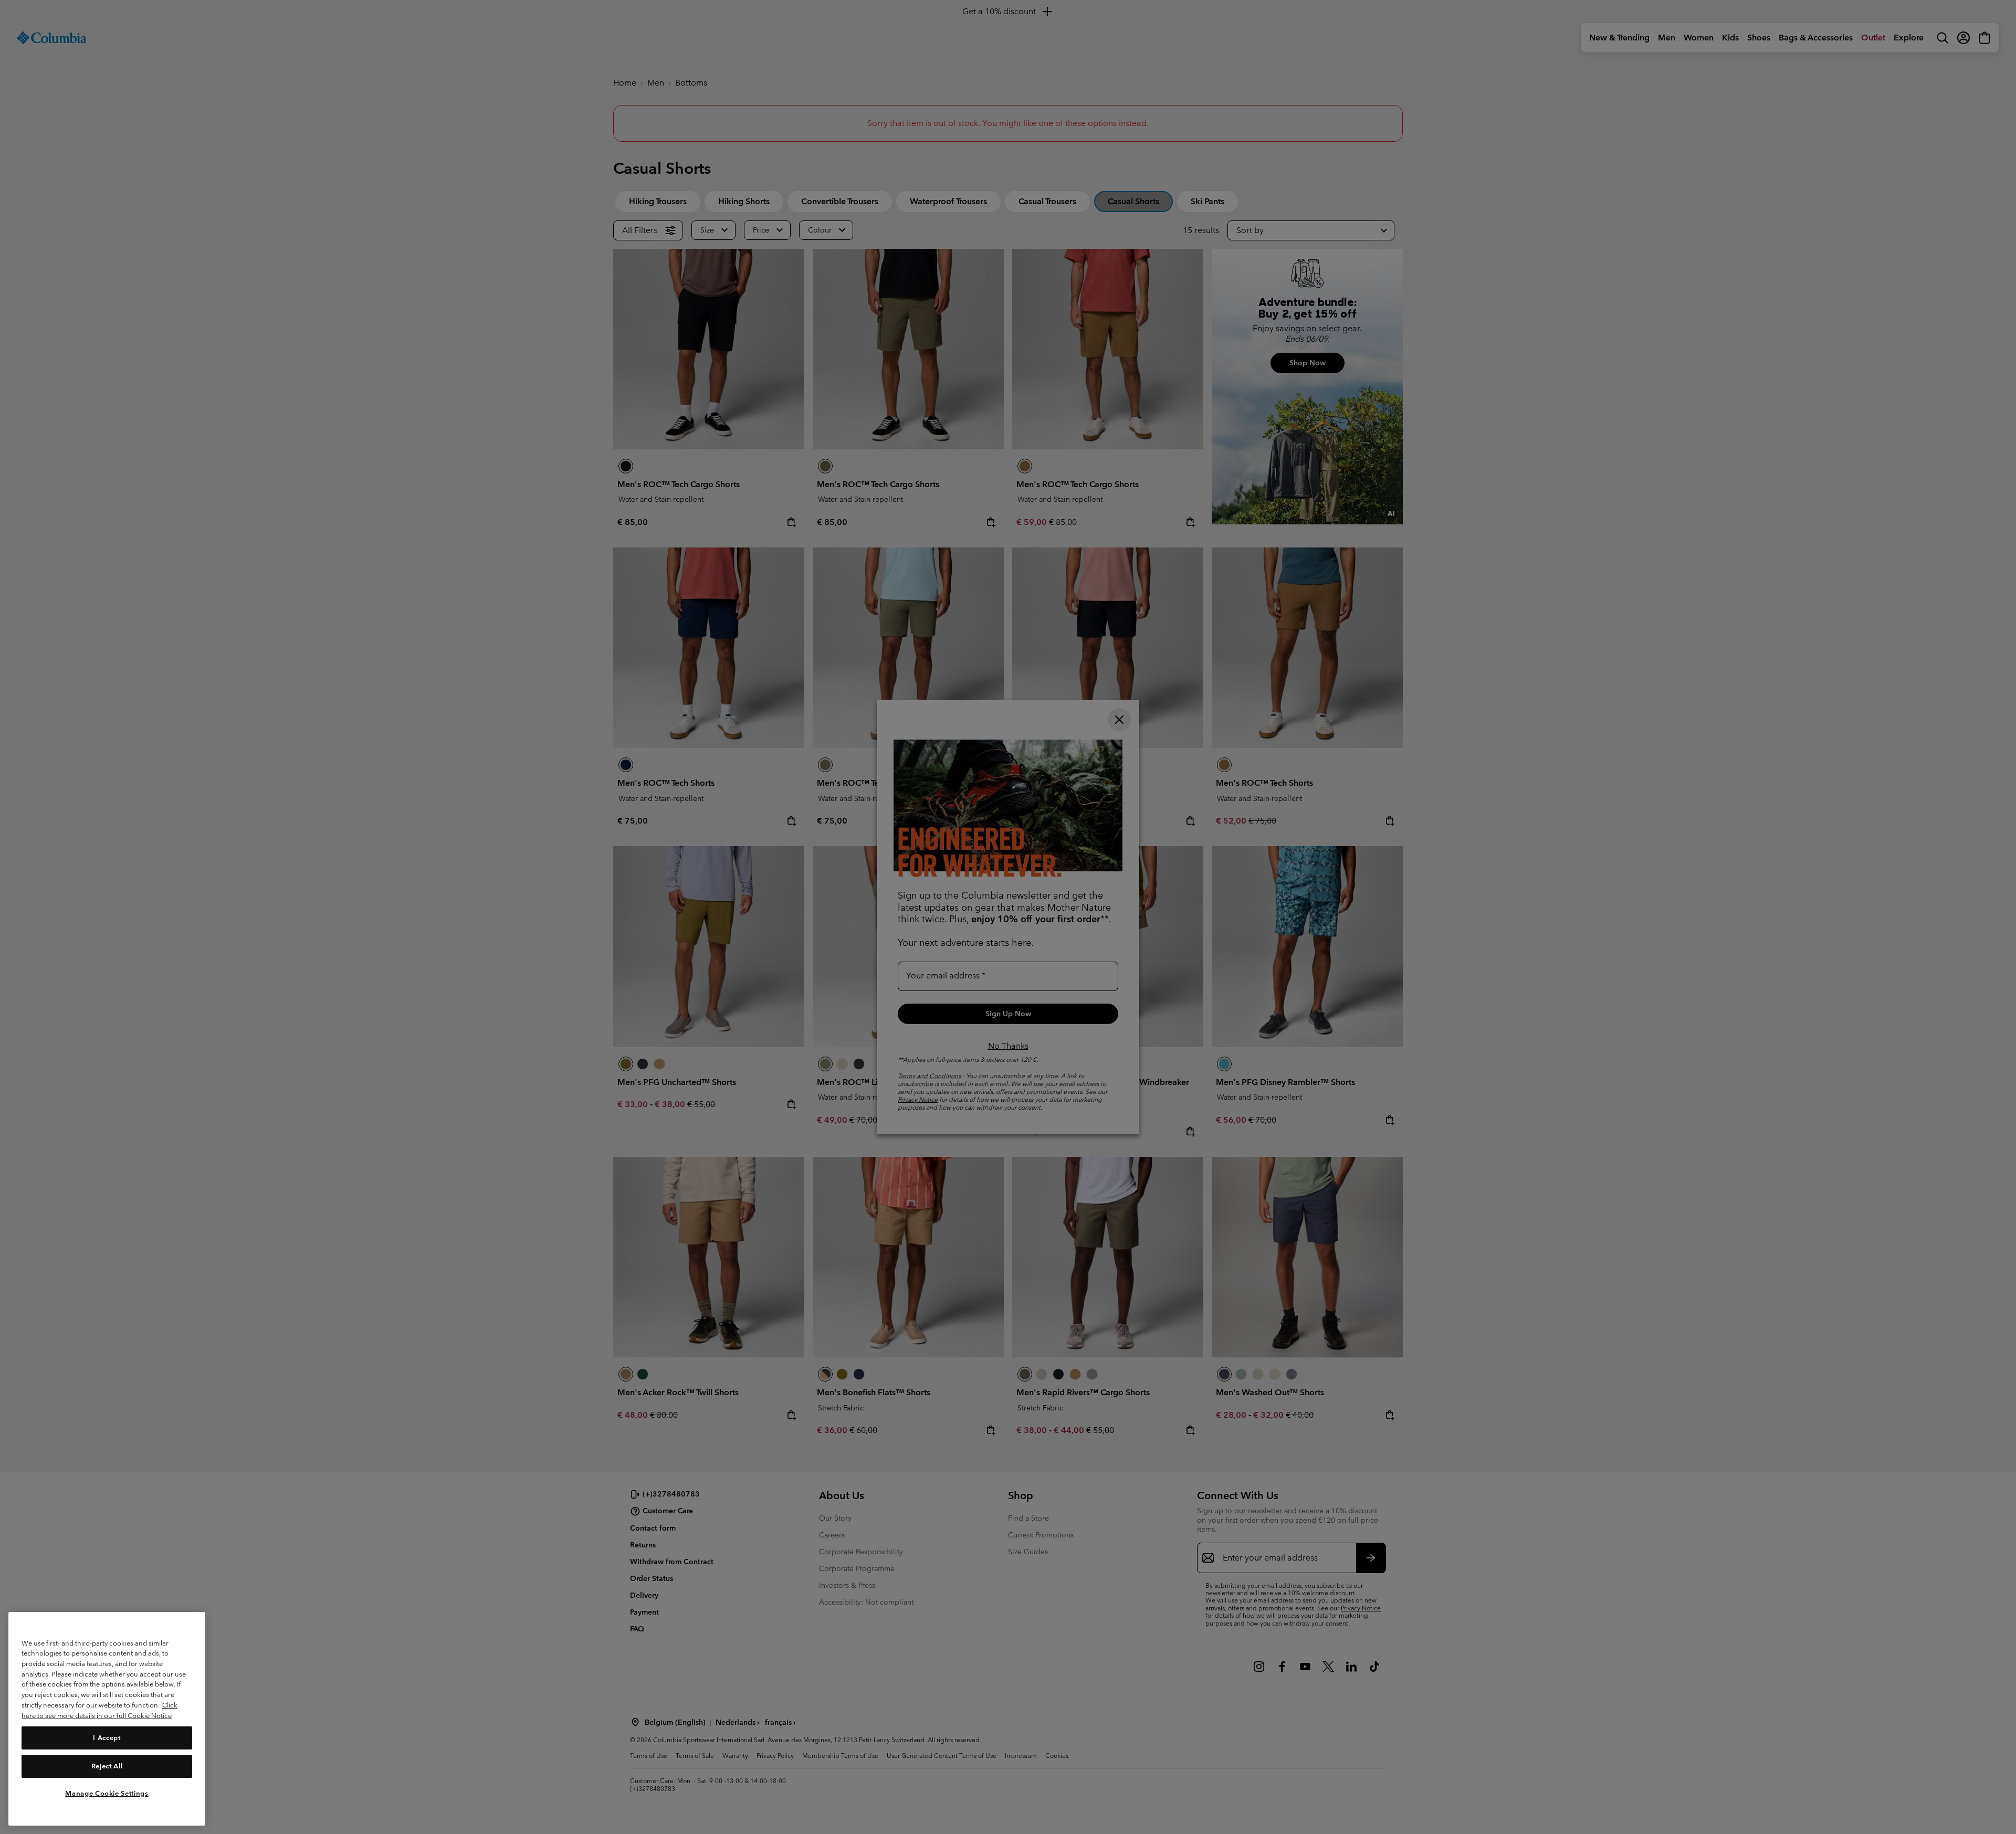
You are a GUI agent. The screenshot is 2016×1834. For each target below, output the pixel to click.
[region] (107, 1719)
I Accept (107, 1737)
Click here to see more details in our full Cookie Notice (99, 1710)
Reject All (107, 1766)
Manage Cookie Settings (107, 1793)
